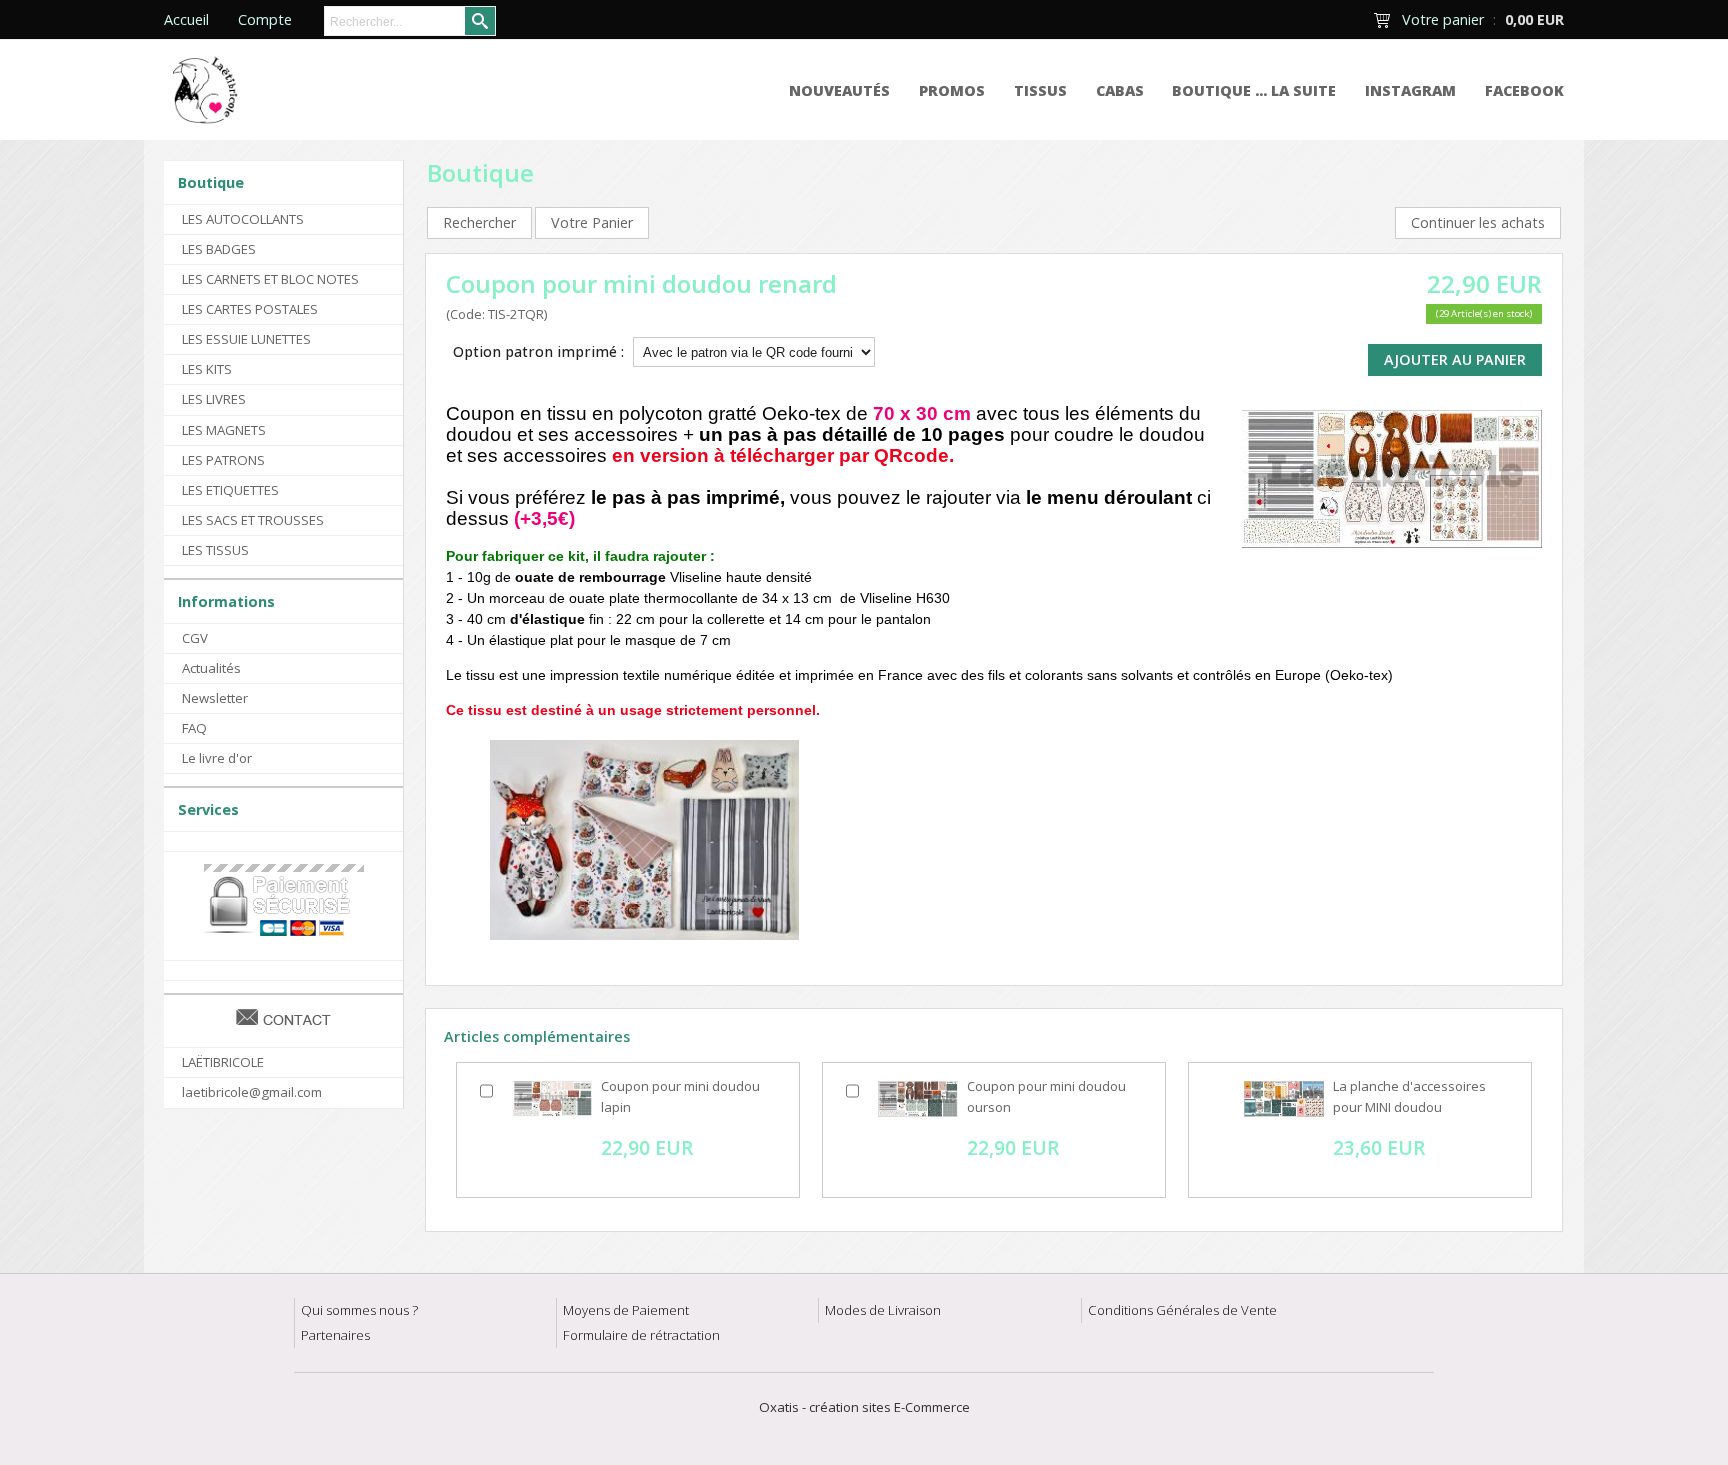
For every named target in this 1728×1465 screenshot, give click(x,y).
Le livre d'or (217, 758)
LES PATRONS (223, 460)
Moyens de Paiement (626, 1310)
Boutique (211, 182)
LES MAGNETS (224, 430)
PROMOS (952, 90)
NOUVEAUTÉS (839, 90)
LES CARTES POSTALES (250, 309)
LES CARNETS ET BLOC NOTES (270, 279)
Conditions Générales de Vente (1182, 1310)
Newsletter (215, 698)
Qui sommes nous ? (359, 1310)
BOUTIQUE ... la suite (1254, 90)
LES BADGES (219, 249)
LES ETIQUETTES (230, 490)
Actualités (211, 668)
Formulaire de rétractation (641, 1335)
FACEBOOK (1524, 90)
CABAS (1120, 90)
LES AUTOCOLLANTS (243, 219)
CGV (195, 638)
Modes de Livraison (883, 1310)
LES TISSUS (215, 550)
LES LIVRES (214, 399)
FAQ (194, 728)
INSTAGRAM (1410, 90)
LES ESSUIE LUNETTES (246, 339)
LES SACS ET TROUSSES (253, 520)
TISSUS (1040, 90)
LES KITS (207, 369)
